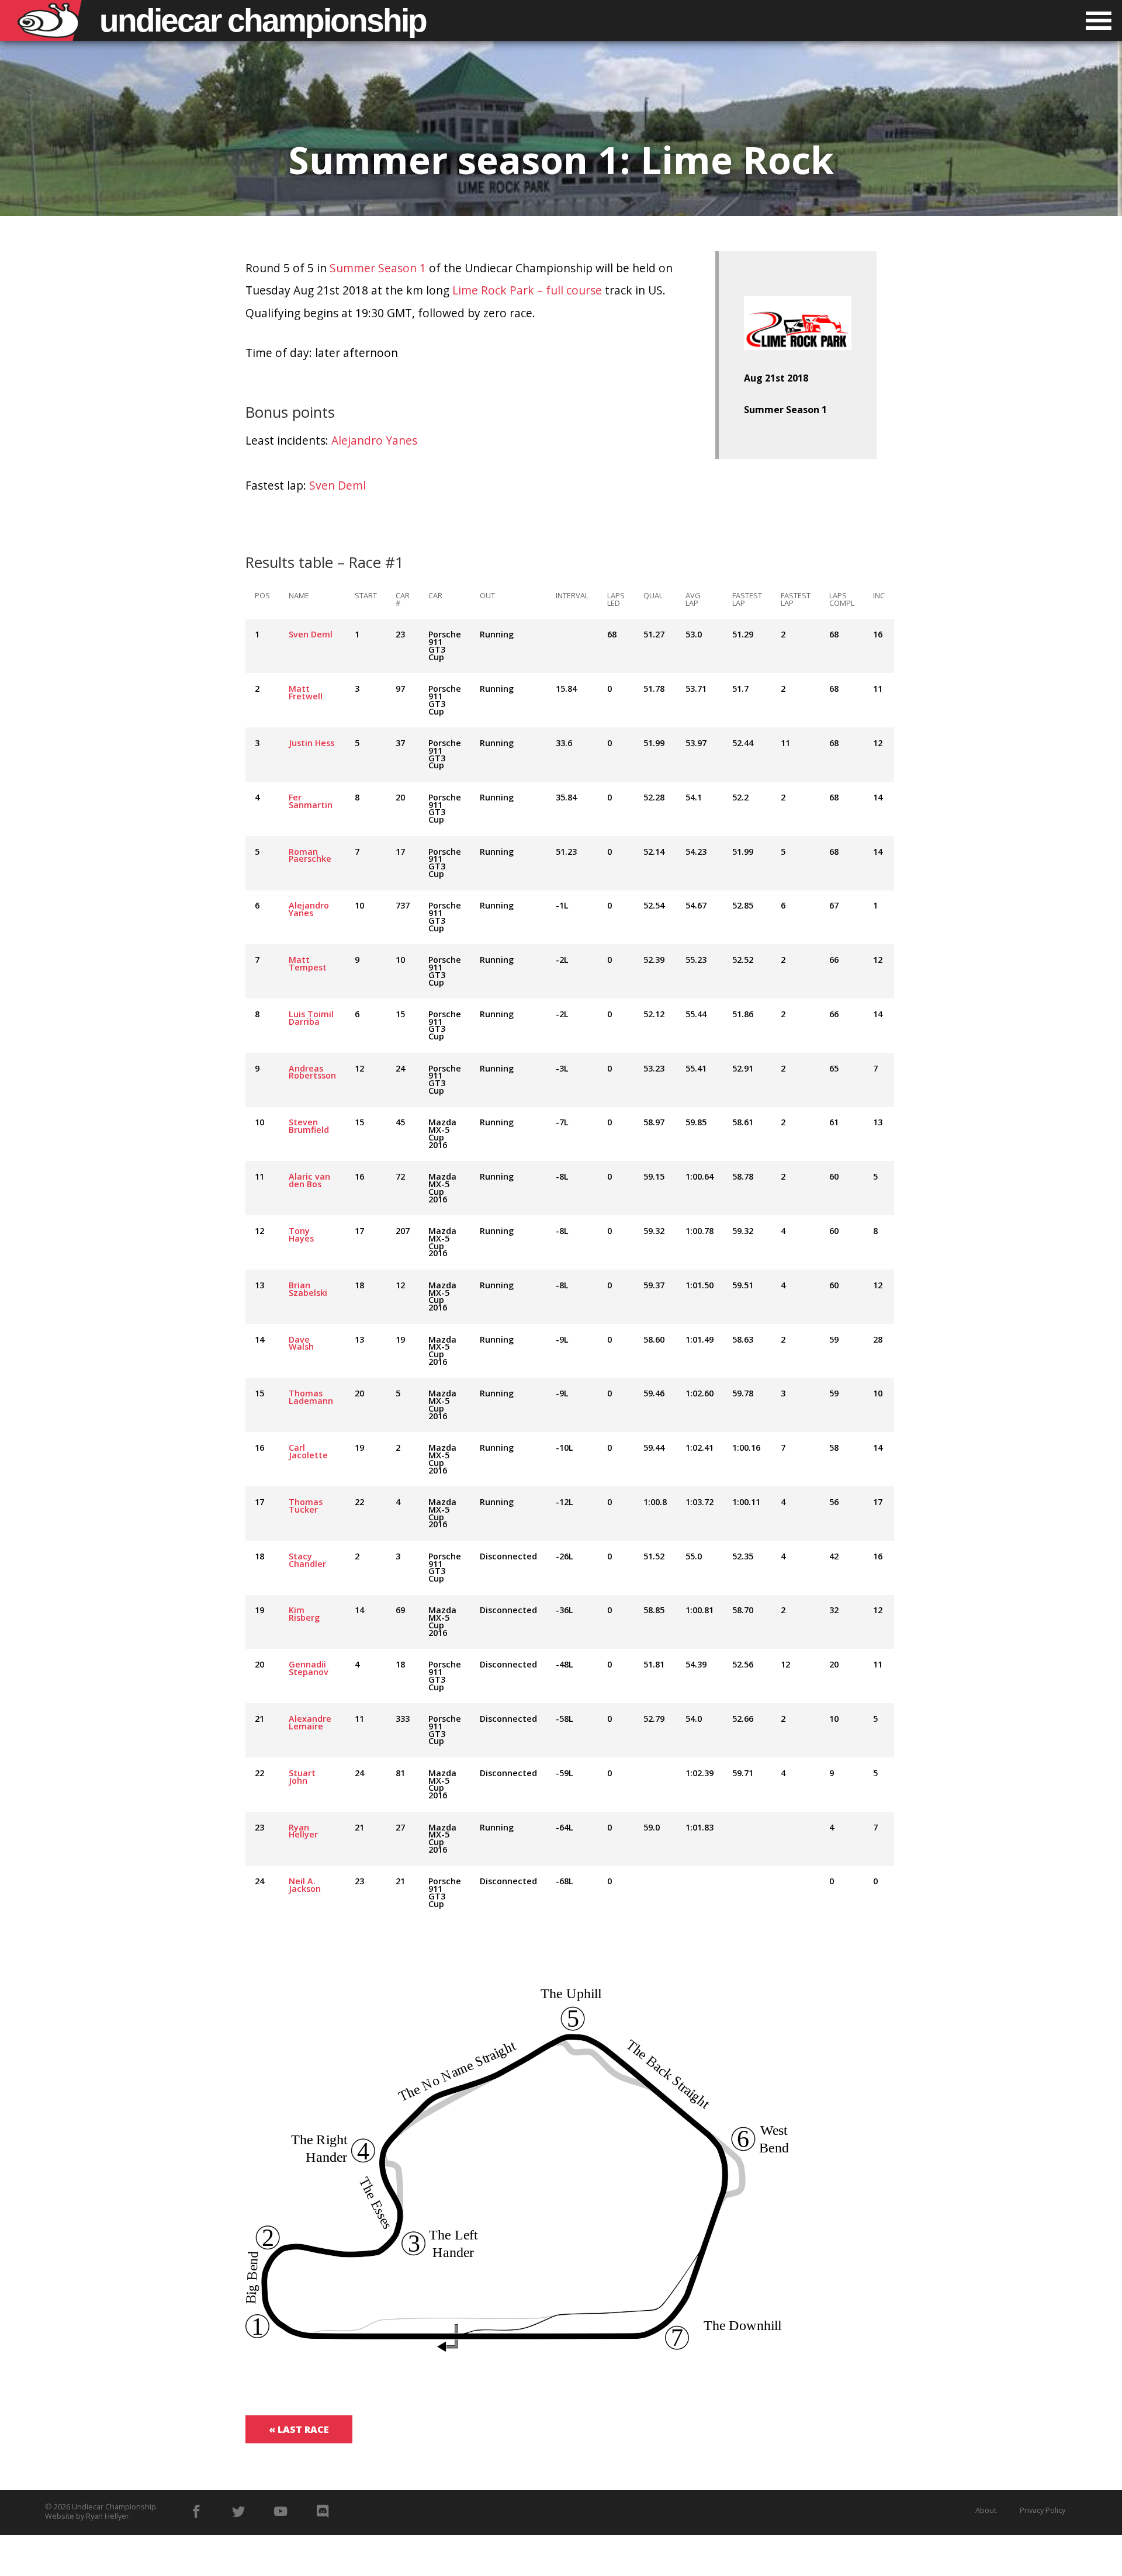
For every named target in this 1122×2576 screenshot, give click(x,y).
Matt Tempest (308, 963)
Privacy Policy (1043, 2510)
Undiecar (263, 20)
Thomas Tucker (306, 1506)
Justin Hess (311, 743)
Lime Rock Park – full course (527, 290)
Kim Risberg (304, 1614)
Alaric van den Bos (309, 1180)
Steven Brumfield (309, 1126)
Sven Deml (337, 485)
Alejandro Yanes (374, 440)
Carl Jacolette (308, 1451)
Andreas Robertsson (312, 1072)
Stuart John (302, 1777)
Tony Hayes (301, 1235)
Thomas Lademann (311, 1397)
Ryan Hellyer (303, 1831)
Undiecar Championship (114, 2506)
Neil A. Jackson (305, 1885)
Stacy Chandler (307, 1560)
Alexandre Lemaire (310, 1722)
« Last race (299, 2429)
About (986, 2510)
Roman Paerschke (310, 855)
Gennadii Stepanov (309, 1668)
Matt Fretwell (306, 692)
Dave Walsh (301, 1343)
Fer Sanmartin (311, 801)
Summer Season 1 (378, 268)
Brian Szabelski (308, 1289)
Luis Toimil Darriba (311, 1018)
